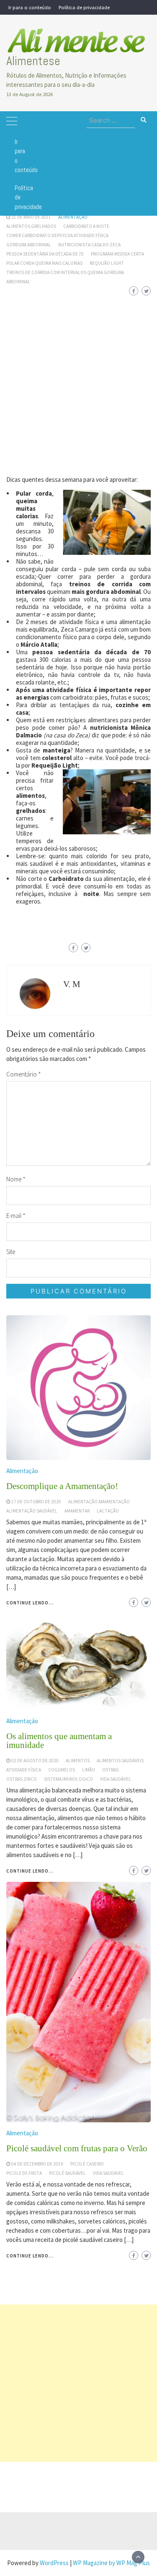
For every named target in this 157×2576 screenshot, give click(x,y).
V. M (72, 984)
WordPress (54, 2563)
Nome (16, 1179)
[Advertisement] (78, 380)
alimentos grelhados (31, 226)
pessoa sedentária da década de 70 (45, 254)
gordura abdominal (29, 245)
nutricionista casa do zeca (89, 245)
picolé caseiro (87, 2164)
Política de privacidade (84, 7)
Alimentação (73, 217)
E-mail (16, 1216)
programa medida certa (117, 254)
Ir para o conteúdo (30, 7)
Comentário (24, 1074)
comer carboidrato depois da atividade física (57, 235)
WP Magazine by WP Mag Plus (111, 2563)
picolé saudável (67, 2173)
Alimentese (33, 61)
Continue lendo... (30, 2256)
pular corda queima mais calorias (44, 263)
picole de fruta (24, 2173)
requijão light (107, 263)
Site (11, 1252)
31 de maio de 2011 (31, 217)
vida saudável (108, 2173)
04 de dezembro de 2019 (37, 2164)
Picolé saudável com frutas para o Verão (77, 2148)
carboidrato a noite (86, 226)
